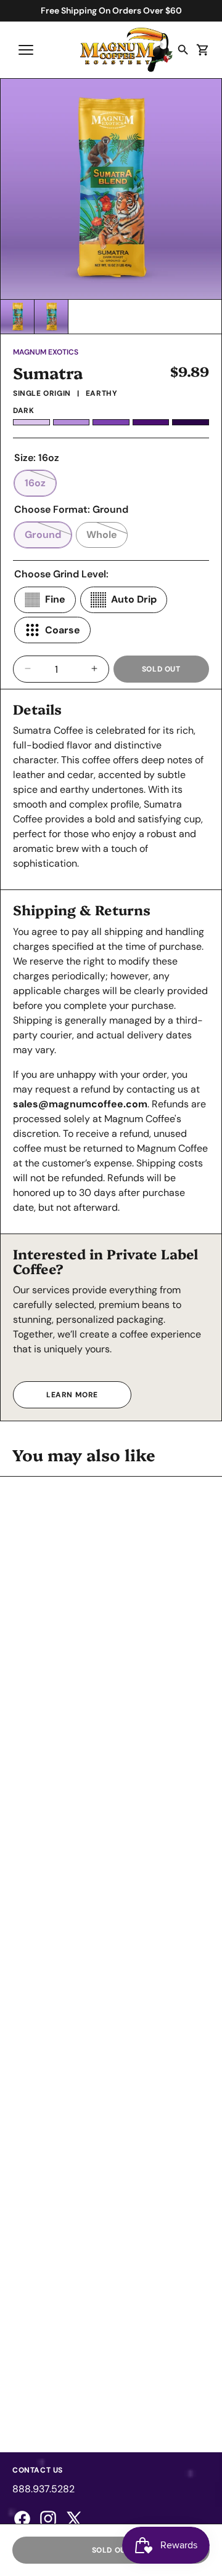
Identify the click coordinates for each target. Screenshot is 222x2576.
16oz (40, 486)
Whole (107, 538)
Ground (48, 538)
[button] (26, 50)
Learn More (72, 1395)
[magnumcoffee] (126, 50)
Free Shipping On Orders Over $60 (111, 10)
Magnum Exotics (46, 352)
